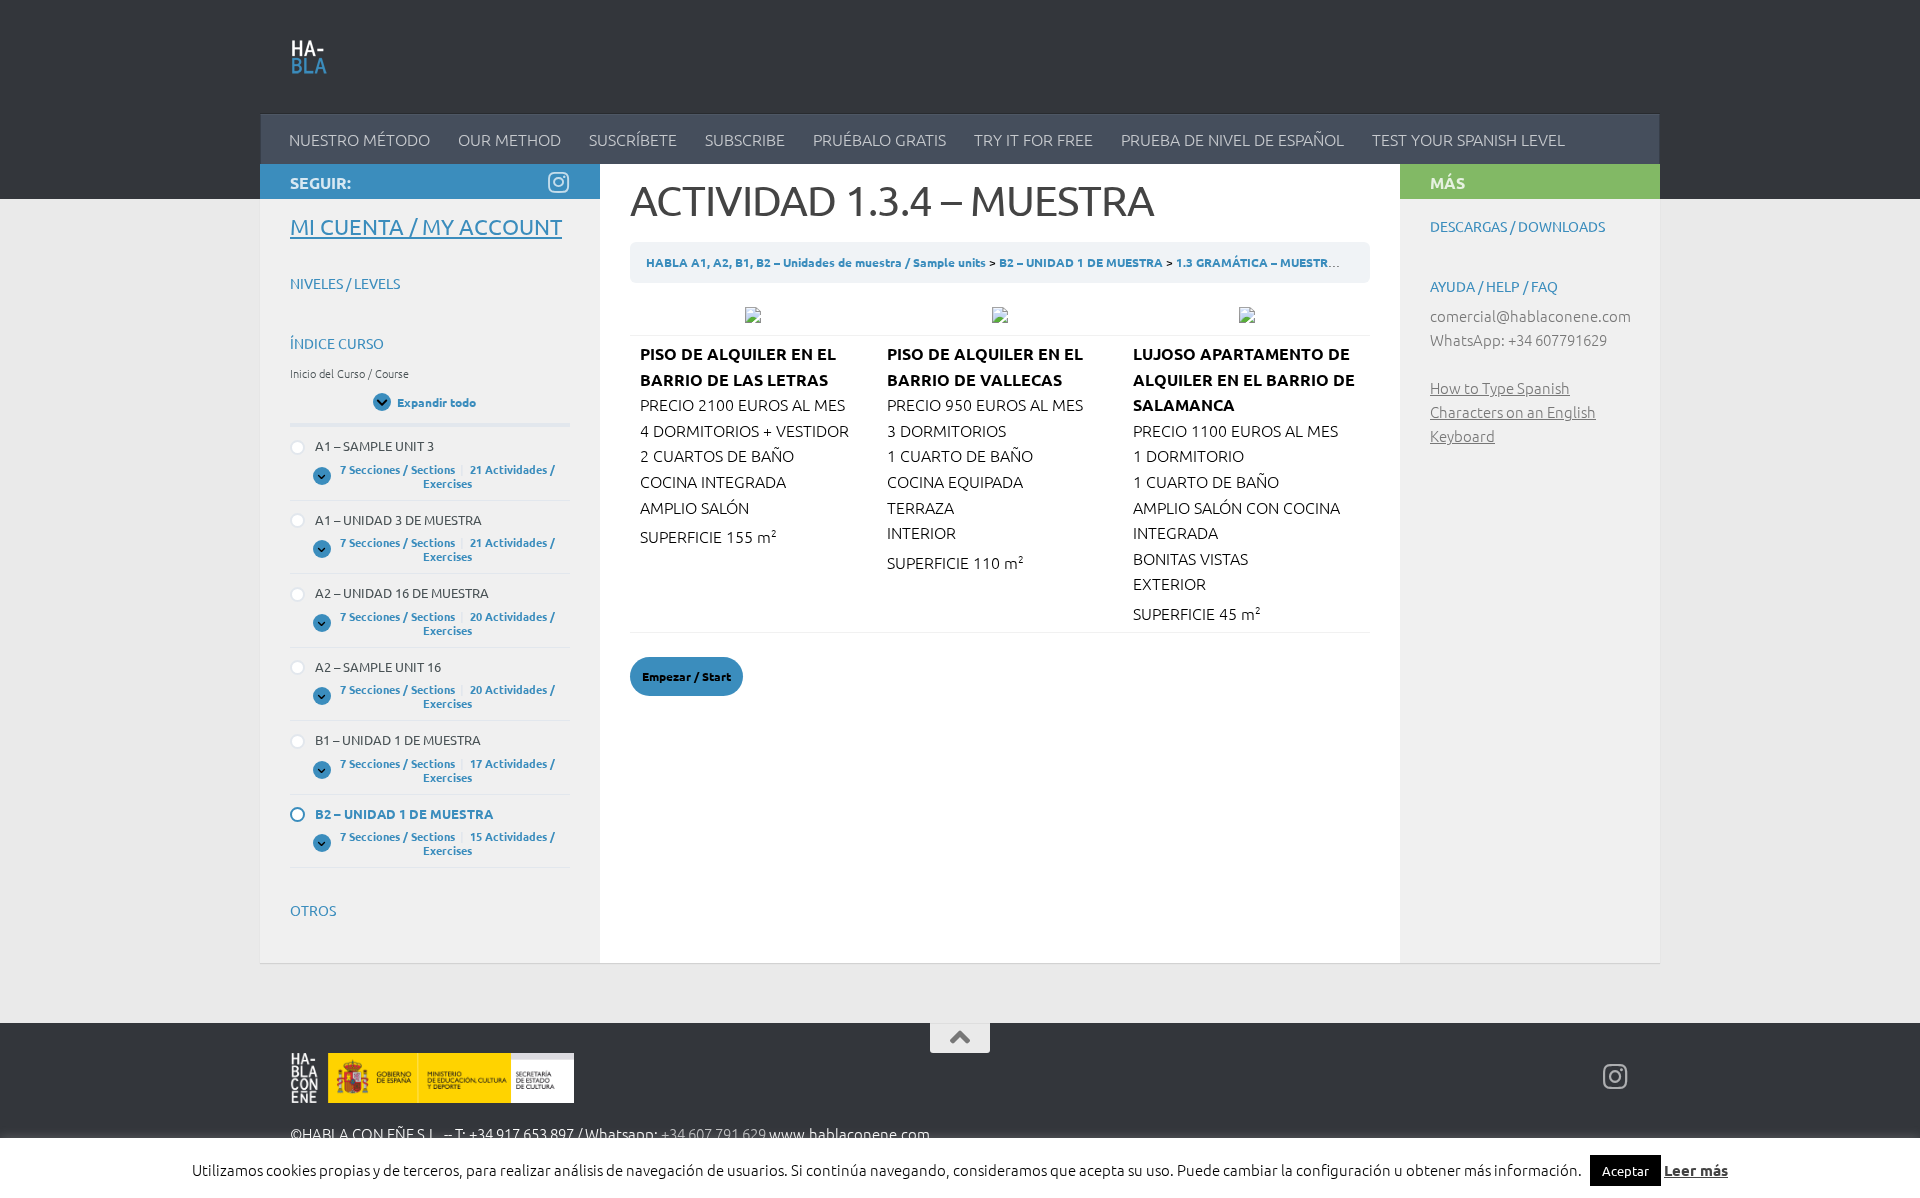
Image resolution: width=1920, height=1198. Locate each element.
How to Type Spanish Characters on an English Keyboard (1513, 411)
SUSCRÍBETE (633, 139)
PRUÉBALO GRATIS (879, 139)
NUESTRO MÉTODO (359, 139)
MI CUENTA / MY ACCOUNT (426, 226)
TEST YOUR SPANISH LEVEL (1468, 139)
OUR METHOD (509, 139)
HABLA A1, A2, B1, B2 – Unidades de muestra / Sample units (817, 262)
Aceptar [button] (1625, 1170)
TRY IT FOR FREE (1033, 139)
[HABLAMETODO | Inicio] (309, 57)
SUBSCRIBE (745, 139)
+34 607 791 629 (713, 1133)
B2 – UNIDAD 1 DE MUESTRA (1082, 262)
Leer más (1696, 1170)
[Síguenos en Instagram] (558, 182)
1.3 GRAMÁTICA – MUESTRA (1258, 262)
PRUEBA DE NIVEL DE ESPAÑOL (1232, 139)
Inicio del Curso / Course (349, 373)
